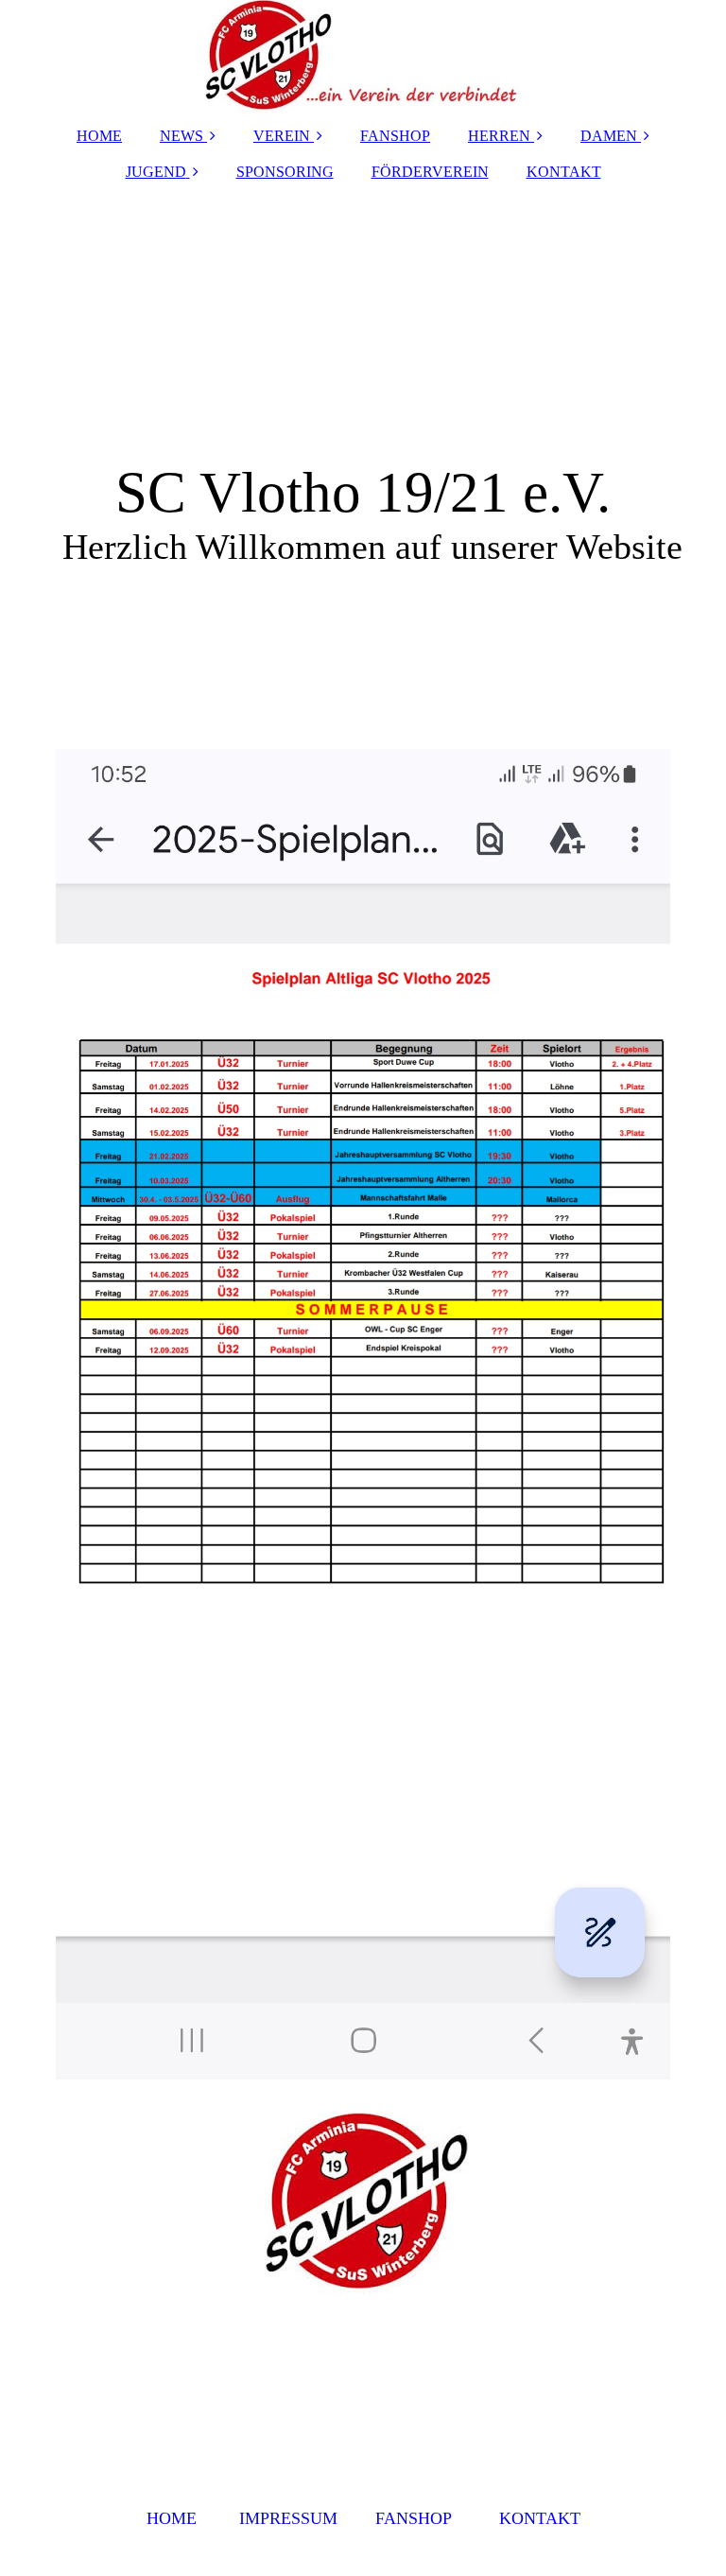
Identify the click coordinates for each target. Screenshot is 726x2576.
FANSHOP (395, 136)
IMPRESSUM (288, 2518)
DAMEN (609, 136)
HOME (99, 136)
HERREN (499, 136)
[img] (363, 57)
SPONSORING (285, 172)
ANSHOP (418, 2518)
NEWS (181, 136)
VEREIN (282, 136)
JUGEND (156, 172)
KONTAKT (564, 172)
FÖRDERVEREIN (430, 172)
